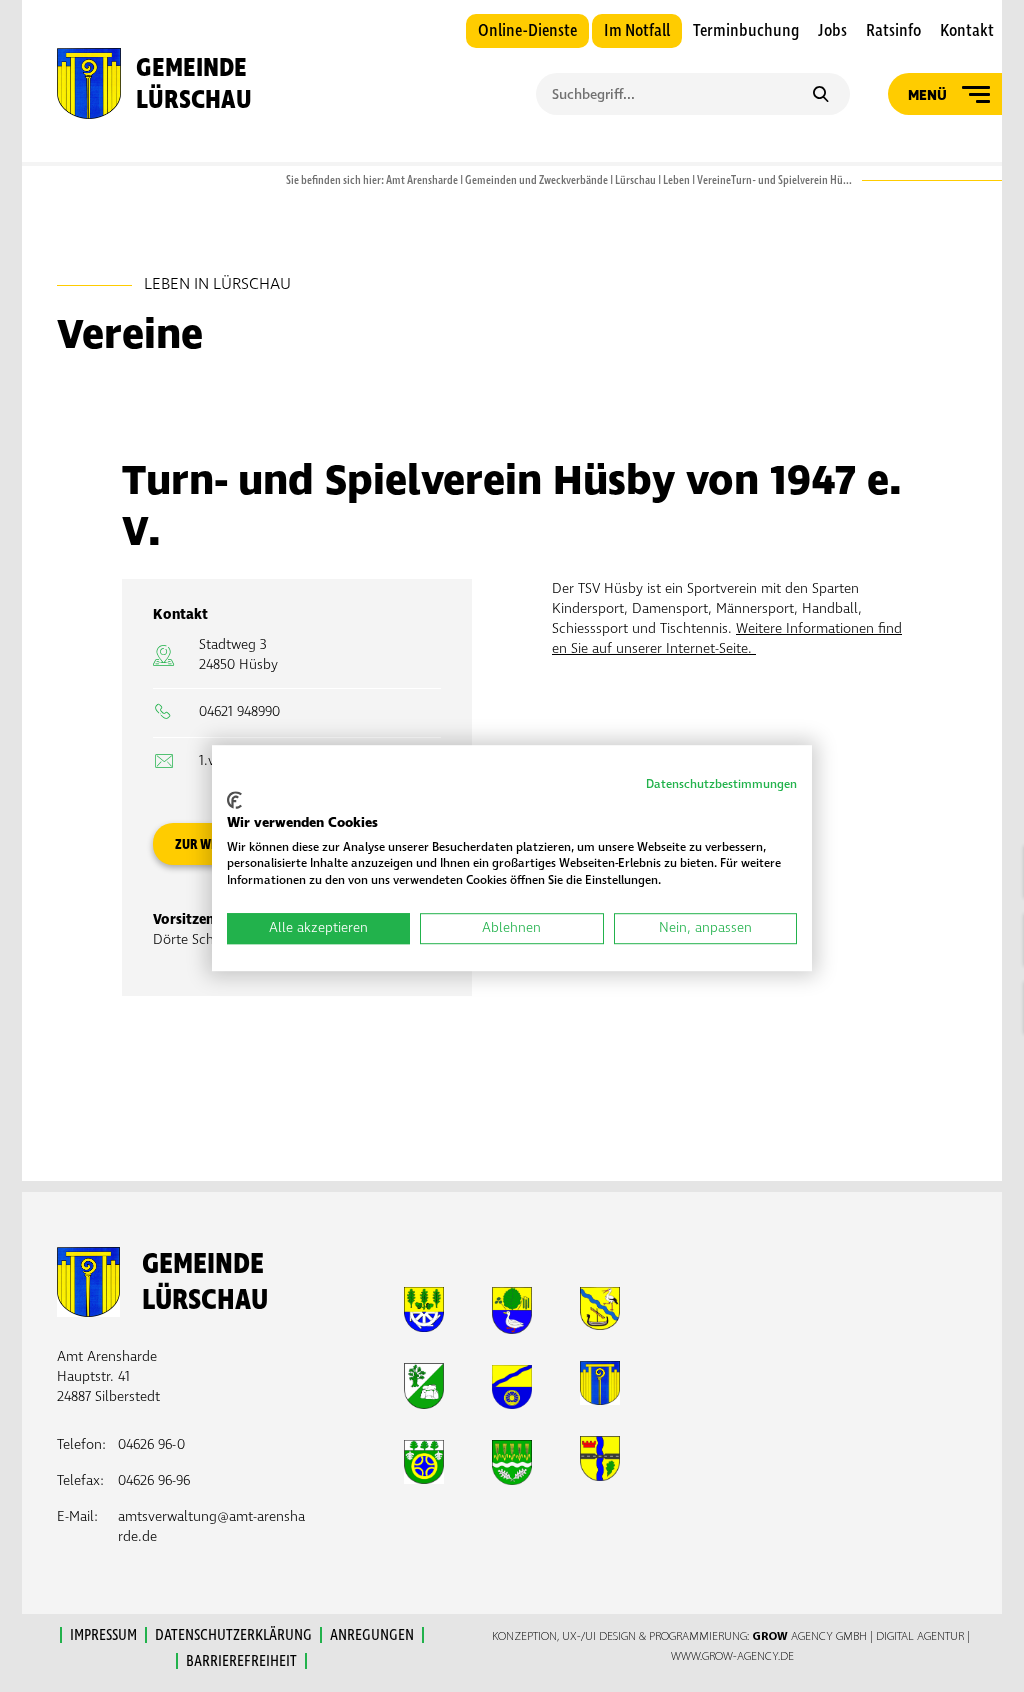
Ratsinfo (893, 31)
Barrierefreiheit (241, 1661)
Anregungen (372, 1635)
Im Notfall (637, 31)
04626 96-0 (151, 1444)
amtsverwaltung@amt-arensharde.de (211, 1526)
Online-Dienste (527, 31)
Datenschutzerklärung (233, 1635)
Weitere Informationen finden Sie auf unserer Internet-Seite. (727, 638)
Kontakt (967, 31)
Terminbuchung (746, 31)
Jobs (832, 31)
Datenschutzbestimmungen (721, 784)
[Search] (820, 96)
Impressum (103, 1635)
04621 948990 (239, 711)
